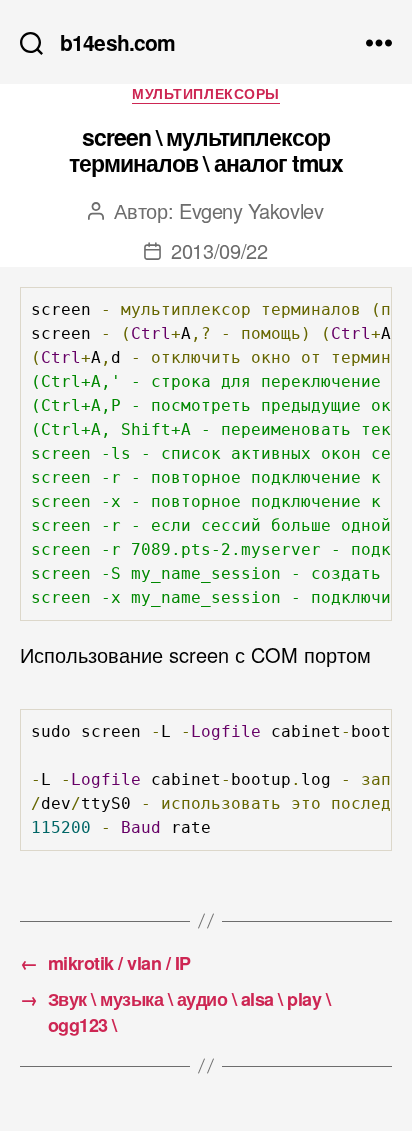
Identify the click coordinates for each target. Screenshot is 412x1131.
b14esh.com (117, 42)
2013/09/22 (219, 250)
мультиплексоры (205, 94)
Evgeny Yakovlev (251, 210)
